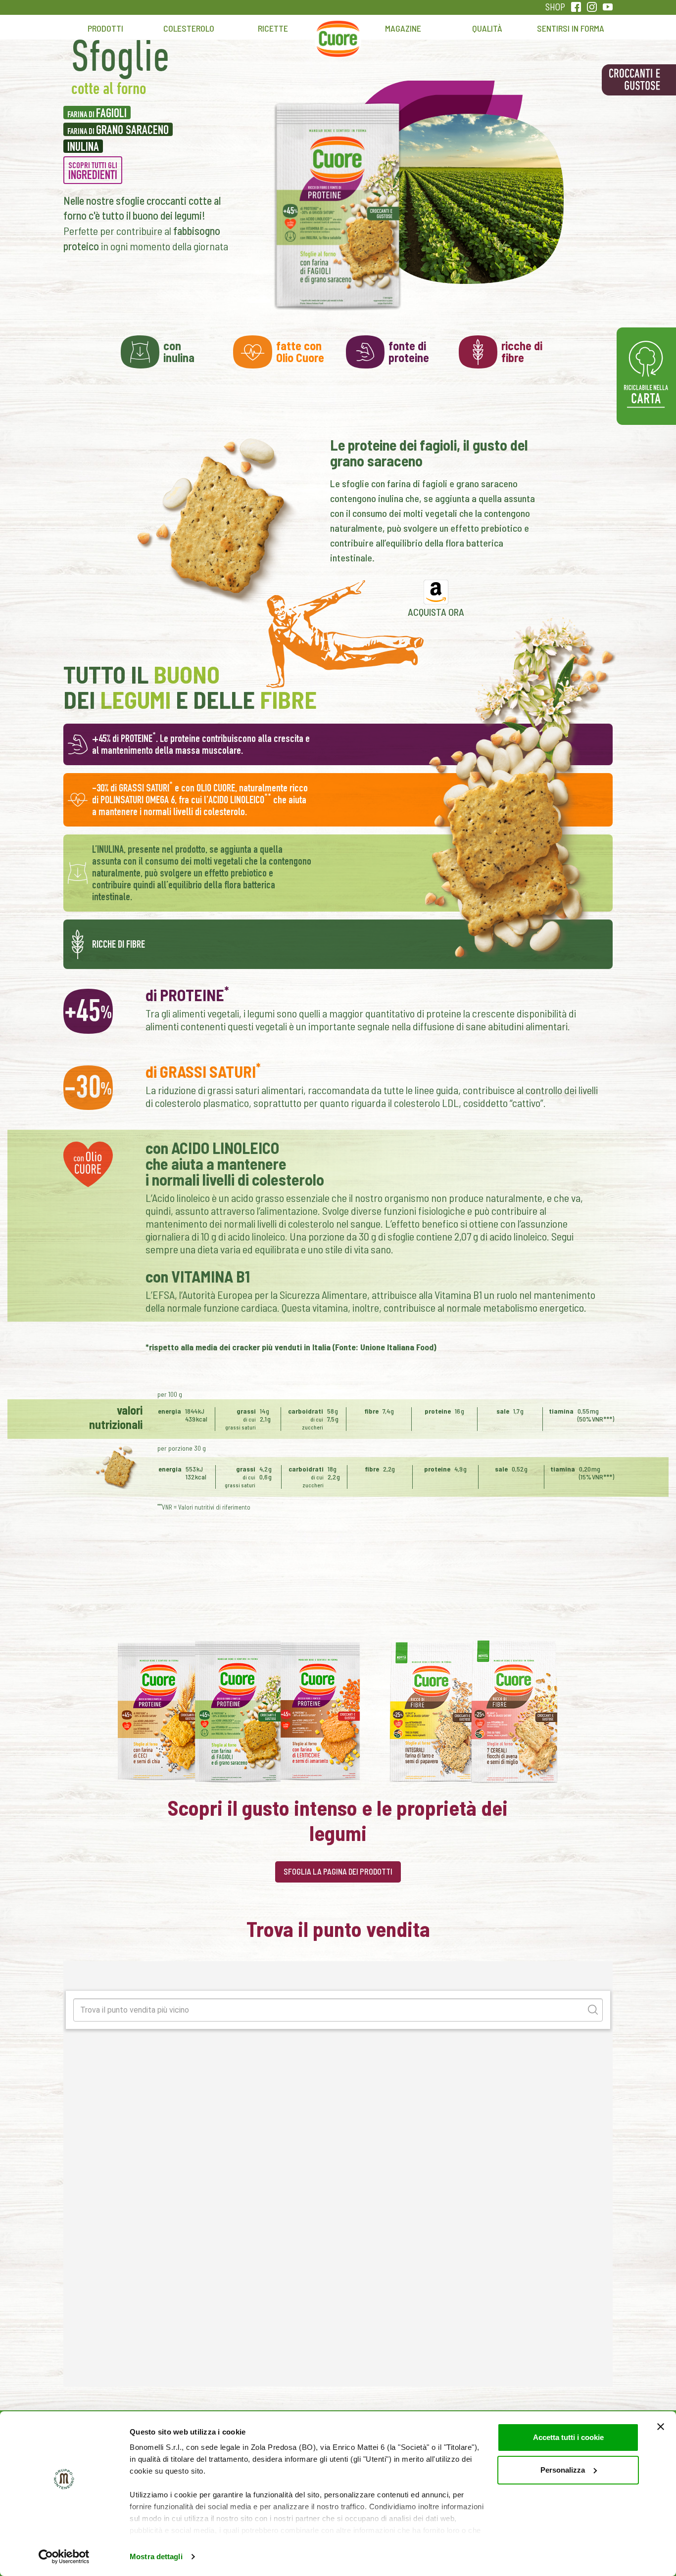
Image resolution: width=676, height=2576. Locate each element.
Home (338, 33)
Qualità (487, 28)
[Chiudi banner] (661, 2427)
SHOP (555, 7)
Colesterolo (189, 28)
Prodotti (105, 28)
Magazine (403, 28)
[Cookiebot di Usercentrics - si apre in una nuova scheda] (64, 2557)
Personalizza (563, 2470)
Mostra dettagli (156, 2556)
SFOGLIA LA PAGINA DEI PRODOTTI (338, 1871)
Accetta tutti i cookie (568, 2437)
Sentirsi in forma (571, 28)
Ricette (273, 28)
